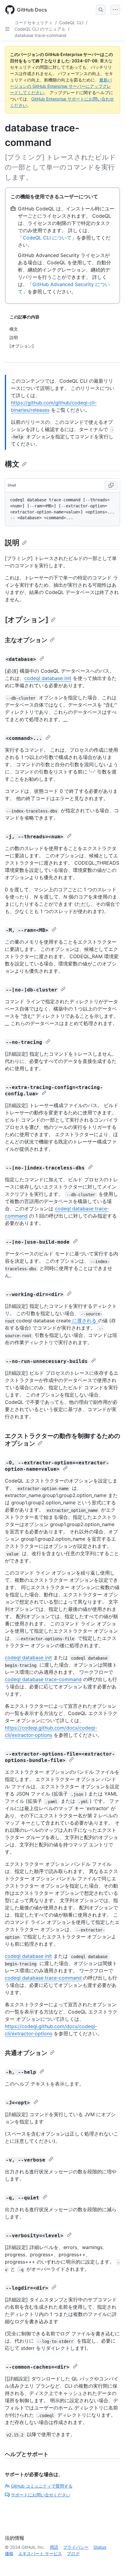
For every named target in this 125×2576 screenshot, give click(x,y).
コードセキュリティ (34, 23)
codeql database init (48, 678)
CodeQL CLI (71, 23)
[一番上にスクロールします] (112, 2563)
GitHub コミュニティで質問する (42, 2486)
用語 (54, 2547)
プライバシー (76, 2547)
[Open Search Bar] (101, 10)
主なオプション (26, 640)
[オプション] (27, 620)
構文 (12, 464)
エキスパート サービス (40, 2553)
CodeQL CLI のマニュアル (40, 29)
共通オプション (26, 2053)
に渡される (84, 1321)
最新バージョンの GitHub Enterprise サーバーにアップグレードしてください (61, 86)
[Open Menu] (115, 10)
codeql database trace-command (43, 1679)
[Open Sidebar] (7, 29)
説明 (12, 543)
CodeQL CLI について (47, 238)
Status (100, 2547)
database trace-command (41, 35)
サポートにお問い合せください (41, 2495)
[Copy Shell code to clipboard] (111, 485)
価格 (9, 2553)
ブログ (73, 2553)
